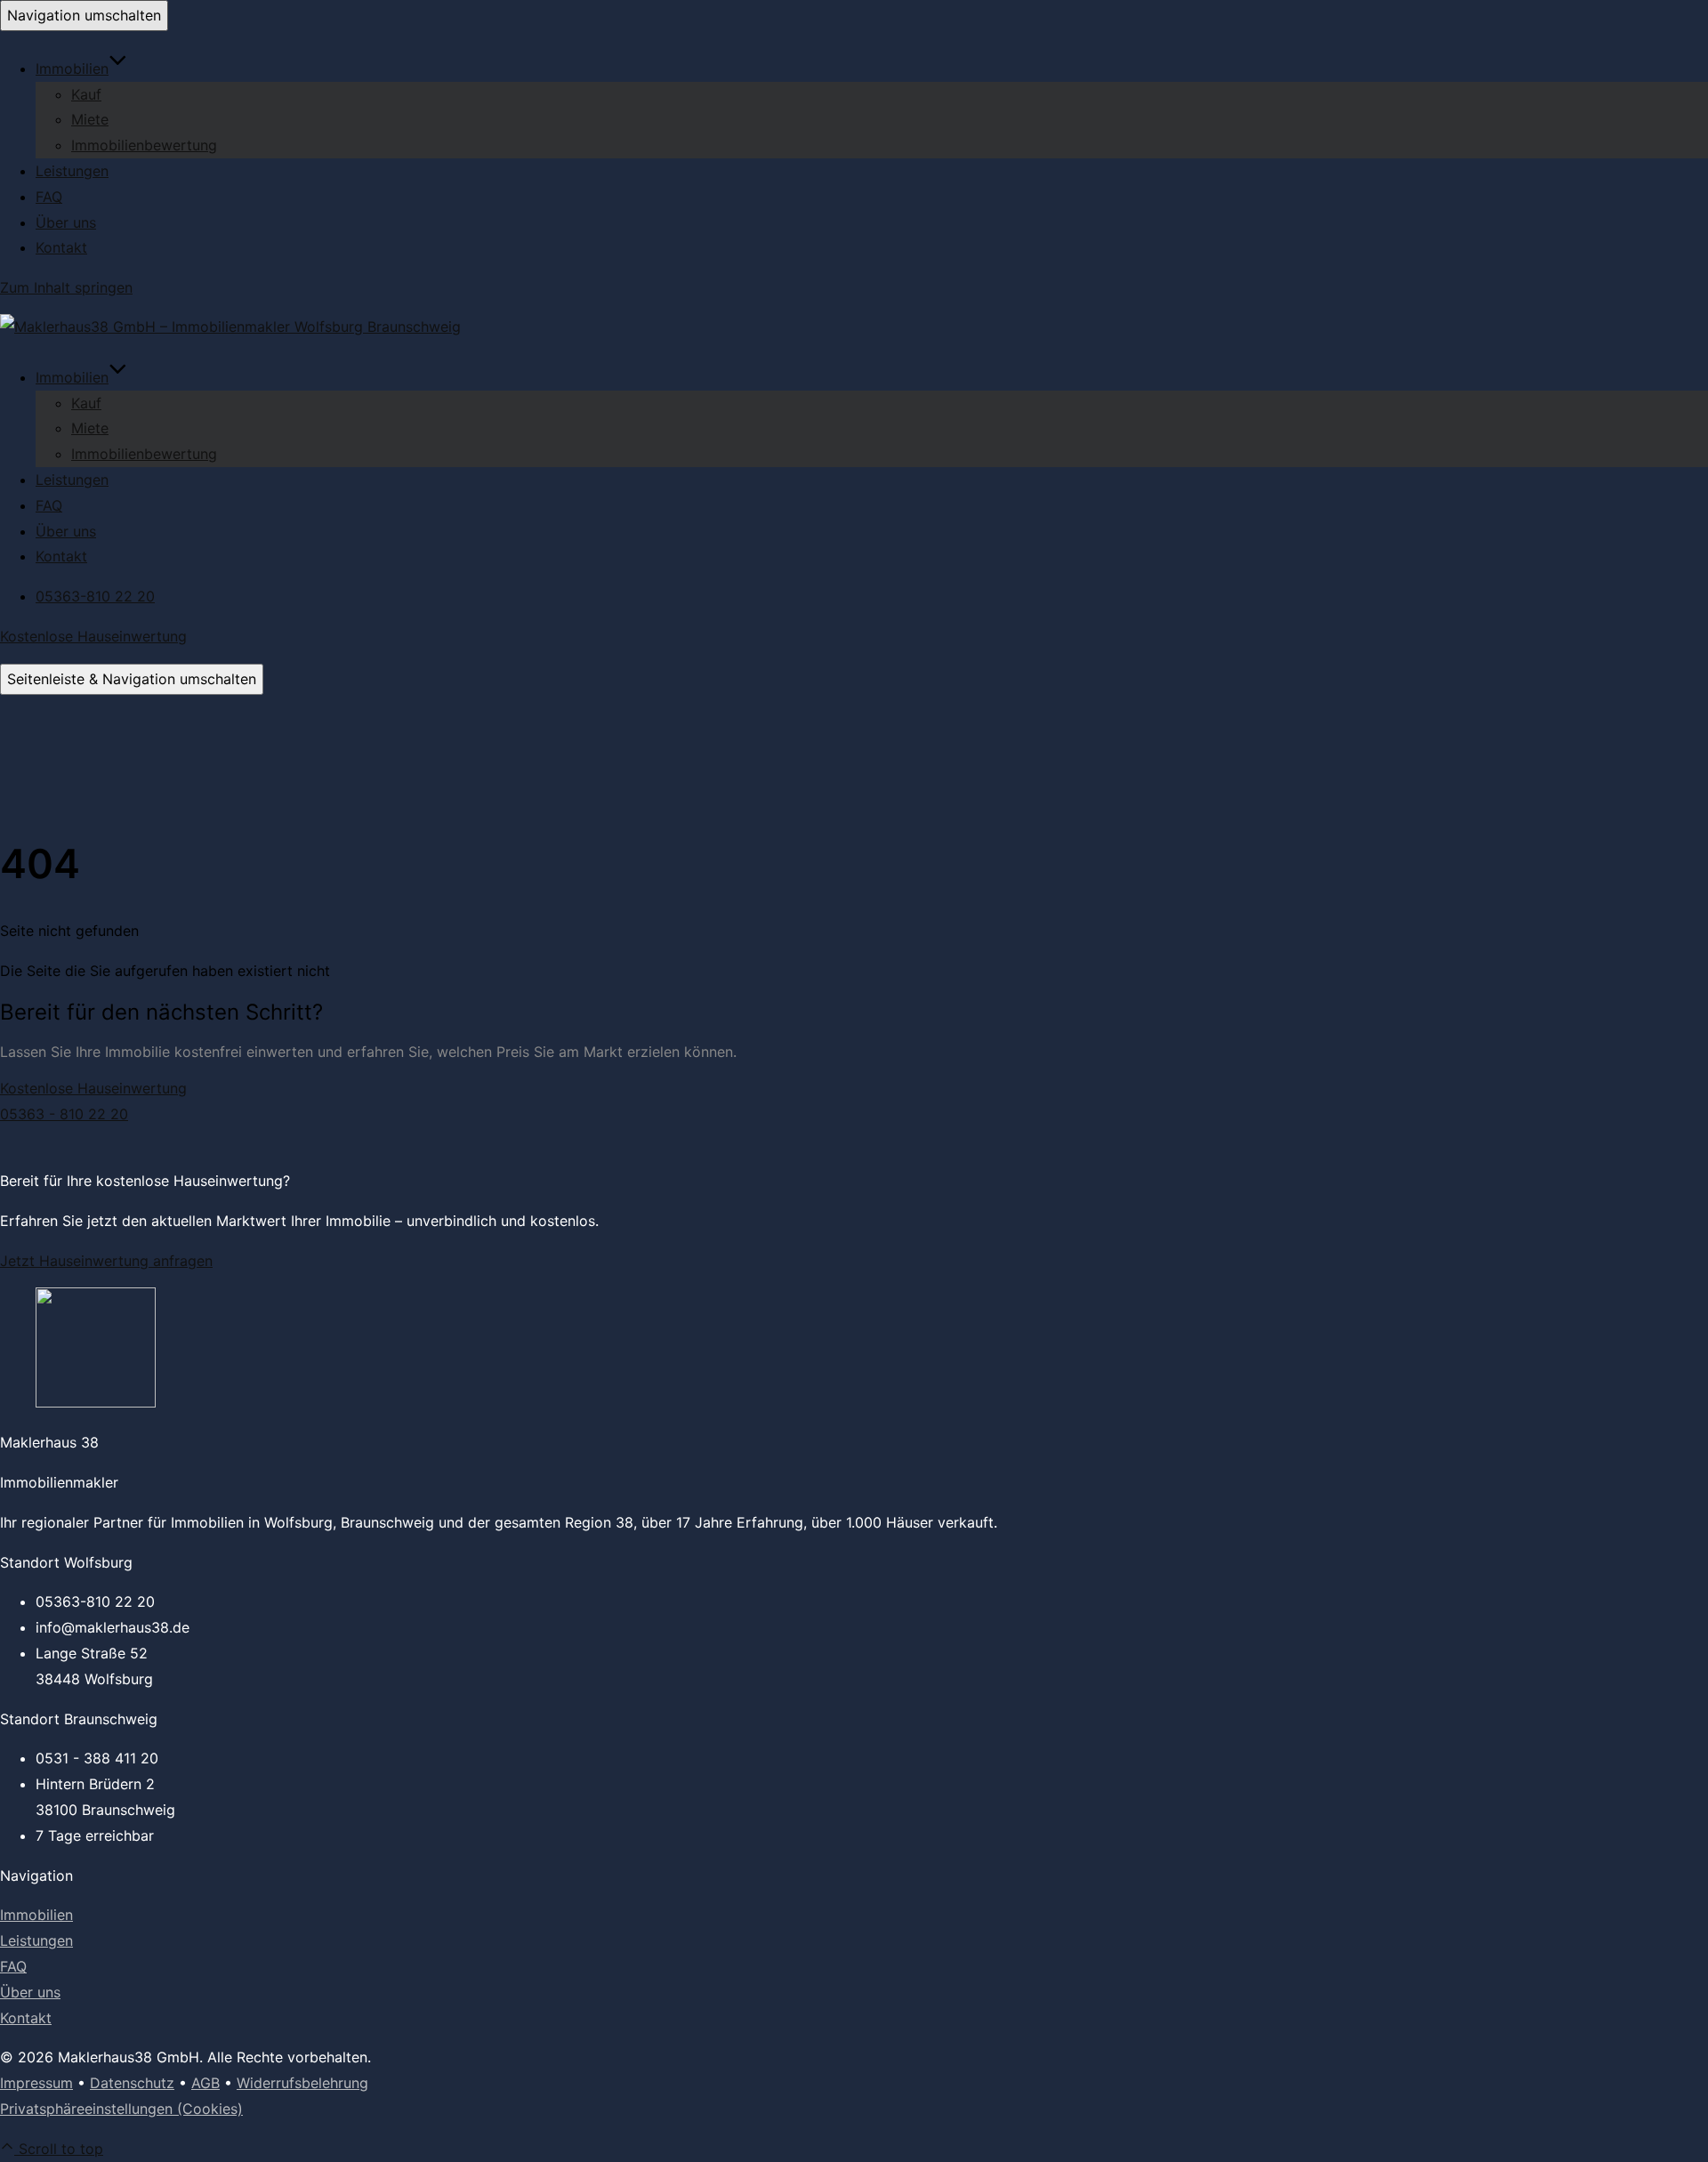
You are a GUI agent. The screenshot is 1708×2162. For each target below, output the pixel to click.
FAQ (49, 197)
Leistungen (72, 171)
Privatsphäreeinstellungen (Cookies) (121, 2109)
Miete (90, 119)
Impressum (36, 2083)
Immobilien (72, 69)
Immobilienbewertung (144, 145)
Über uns (66, 222)
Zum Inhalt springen (66, 287)
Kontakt (61, 247)
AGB (205, 2083)
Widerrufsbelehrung (302, 2083)
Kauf (86, 94)
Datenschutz (132, 2083)
